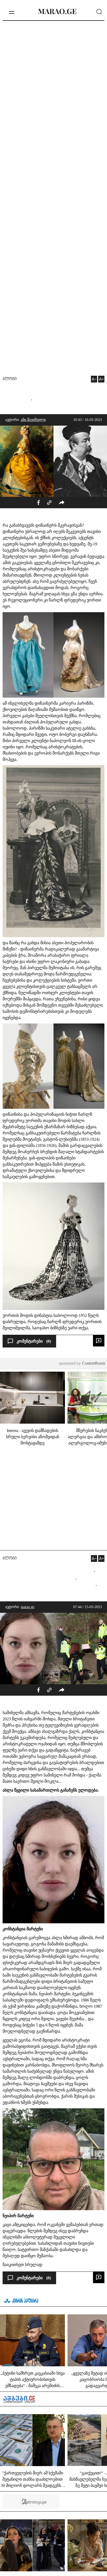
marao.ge (28, 1607)
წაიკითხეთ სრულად (22, 2265)
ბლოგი (10, 379)
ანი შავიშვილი (33, 420)
